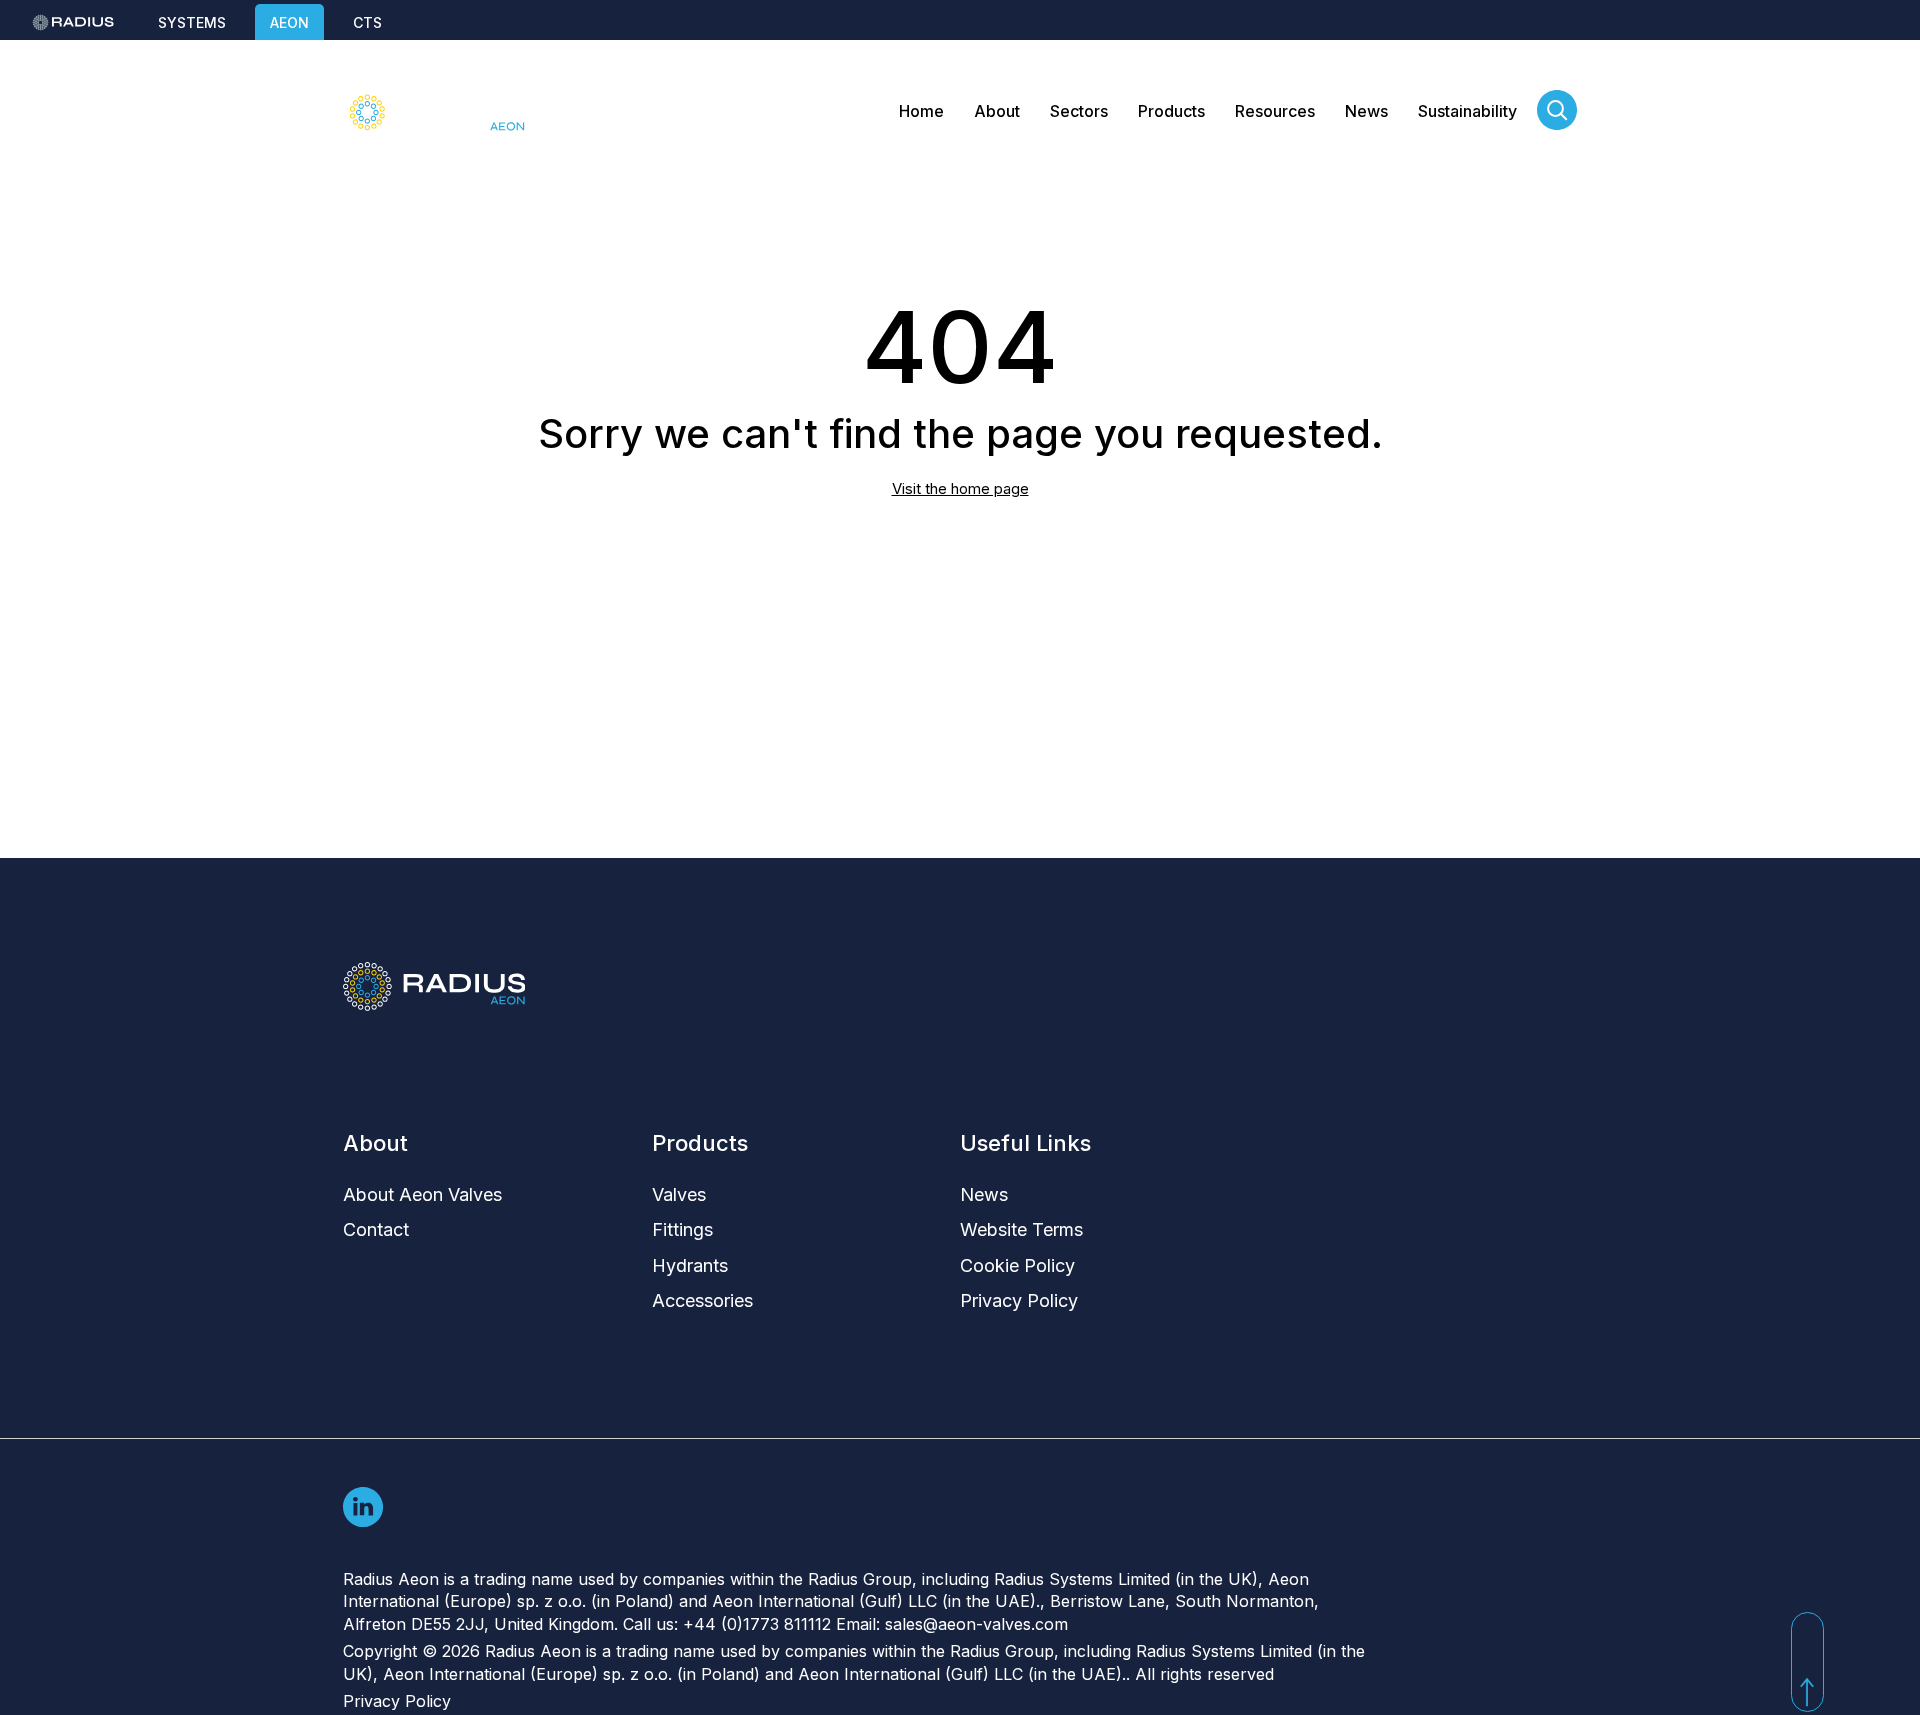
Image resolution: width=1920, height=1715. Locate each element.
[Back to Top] (1807, 1662)
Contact (376, 1229)
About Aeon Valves (422, 1194)
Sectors (1079, 111)
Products (1171, 111)
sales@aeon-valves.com (976, 1624)
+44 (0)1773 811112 (757, 1624)
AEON (289, 22)
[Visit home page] (434, 112)
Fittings (682, 1229)
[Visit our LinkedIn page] (363, 1505)
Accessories (702, 1300)
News (1366, 111)
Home (921, 111)
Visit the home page (960, 488)
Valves (679, 1194)
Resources (1275, 111)
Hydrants (690, 1265)
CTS (367, 22)
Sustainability (1467, 111)
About (997, 111)
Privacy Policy (1019, 1300)
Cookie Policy (1017, 1265)
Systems (192, 22)
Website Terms (1021, 1229)
